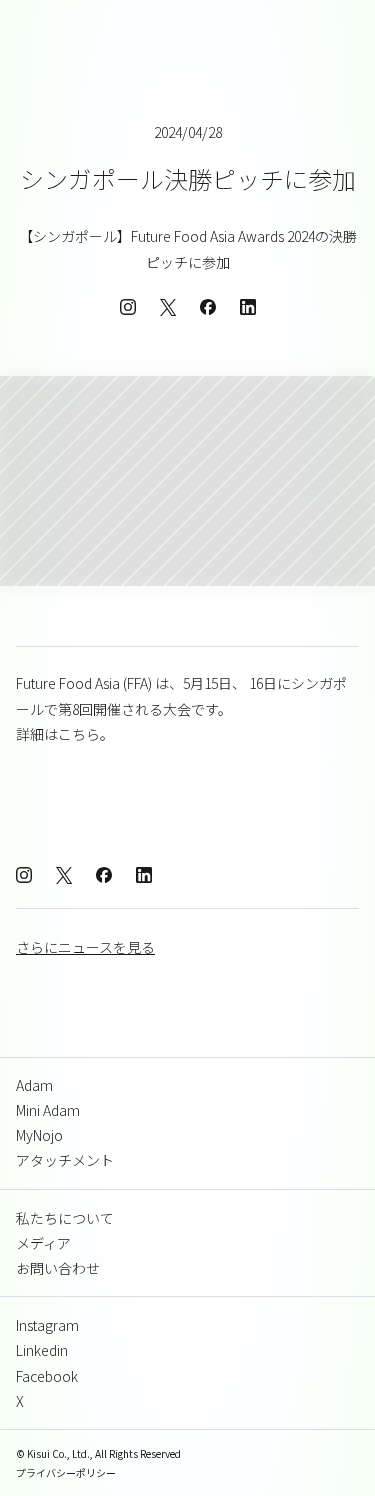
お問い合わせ (58, 1268)
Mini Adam (48, 1110)
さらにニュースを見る (85, 947)
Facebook (47, 1376)
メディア (43, 1243)
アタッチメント (65, 1160)
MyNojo (39, 1135)
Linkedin (42, 1350)
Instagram (47, 1325)
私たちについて (65, 1218)
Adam (34, 1085)
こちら (79, 734)
